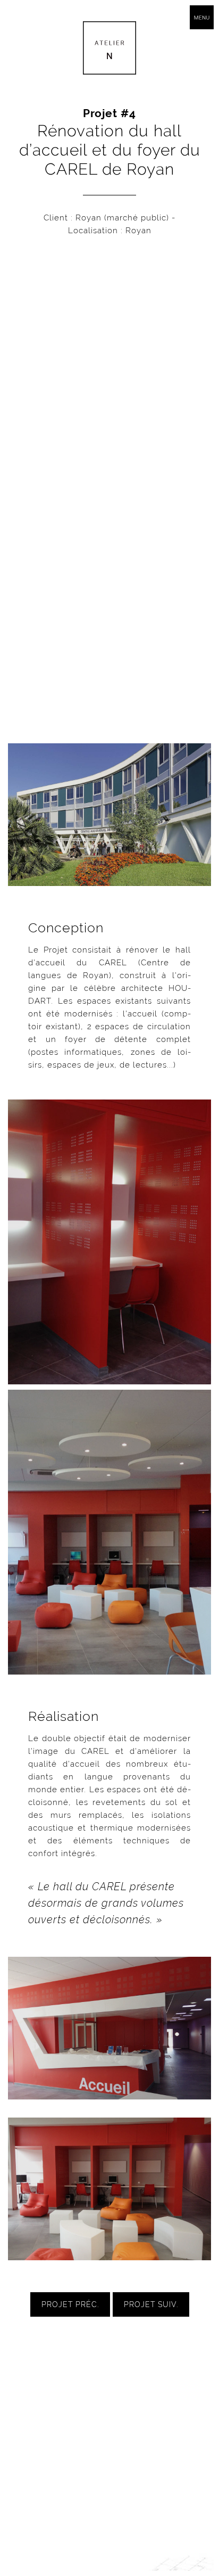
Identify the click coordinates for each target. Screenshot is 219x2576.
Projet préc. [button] (70, 2304)
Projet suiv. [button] (151, 2304)
